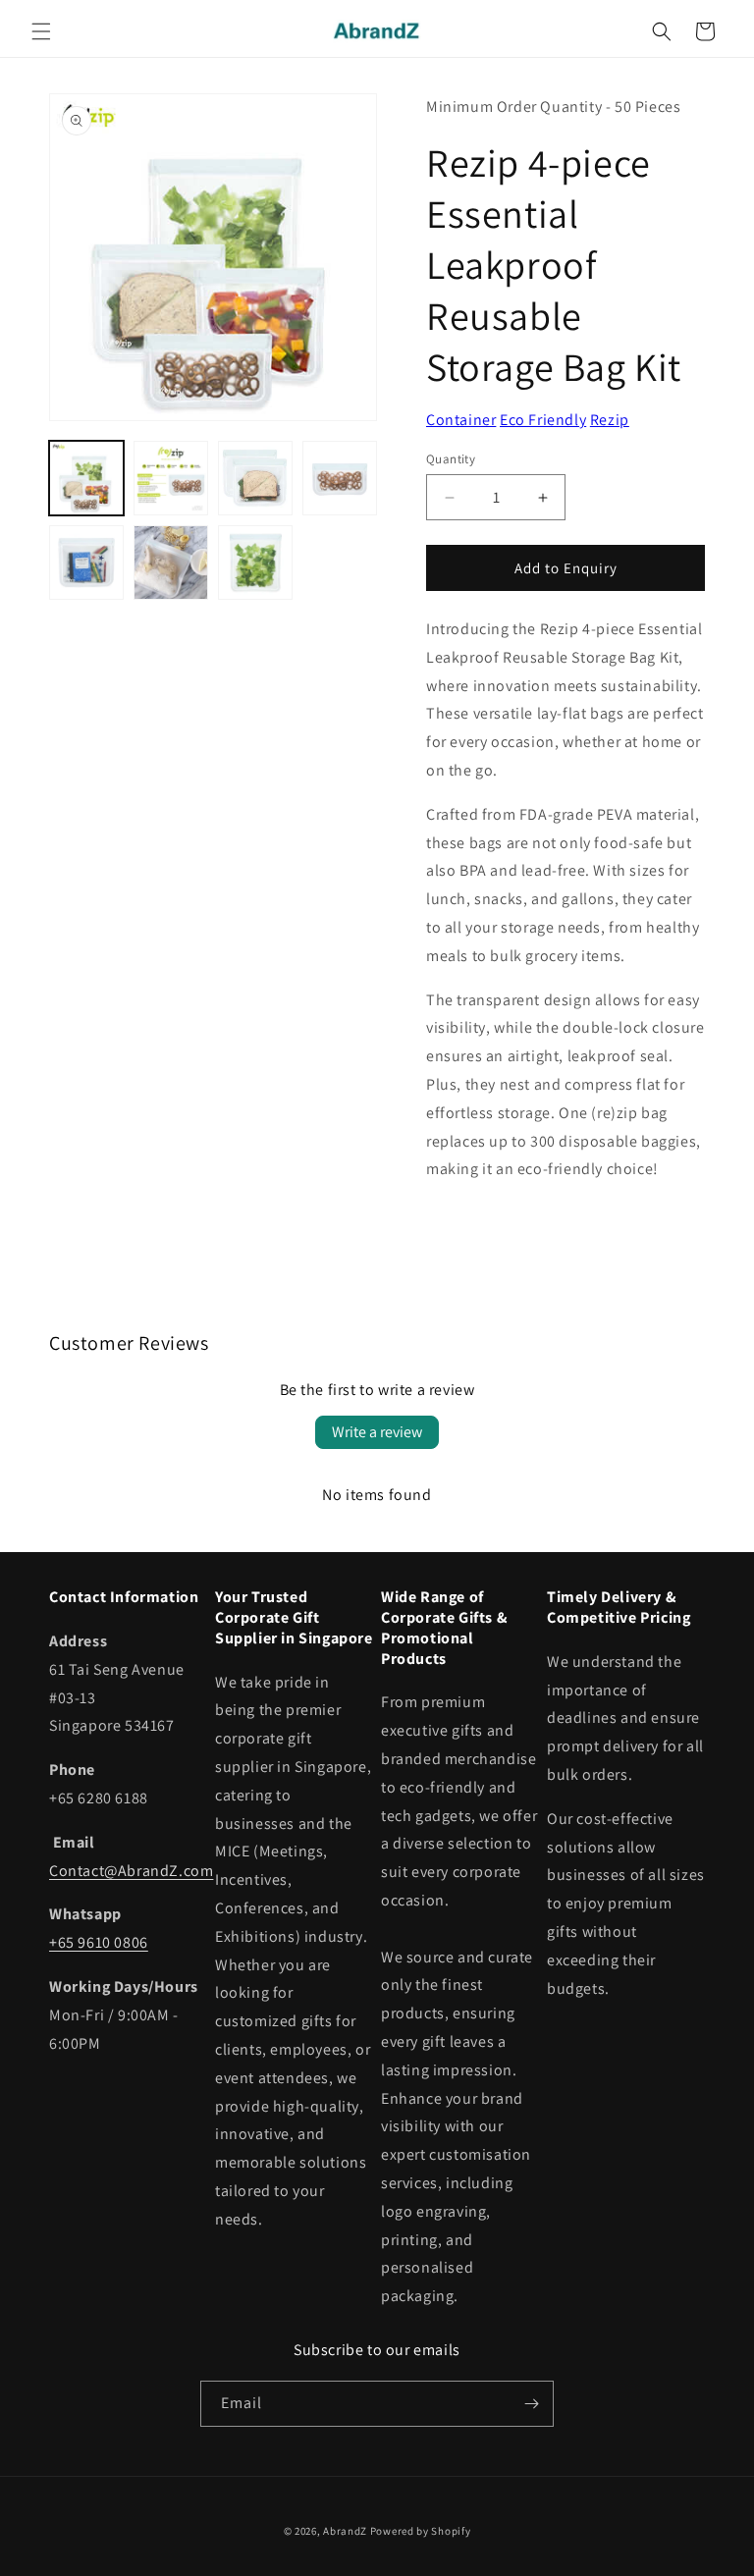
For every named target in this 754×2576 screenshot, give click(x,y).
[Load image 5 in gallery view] (86, 563)
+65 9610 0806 (99, 1942)
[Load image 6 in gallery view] (171, 563)
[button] (41, 31)
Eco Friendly (543, 420)
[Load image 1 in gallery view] (86, 478)
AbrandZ (345, 2531)
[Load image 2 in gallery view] (171, 478)
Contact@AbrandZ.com (131, 1871)
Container (461, 420)
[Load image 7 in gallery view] (255, 563)
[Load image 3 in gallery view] (255, 478)
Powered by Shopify (421, 2531)
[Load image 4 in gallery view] (340, 478)
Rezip (610, 420)
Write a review (377, 1432)
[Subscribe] (531, 2404)
